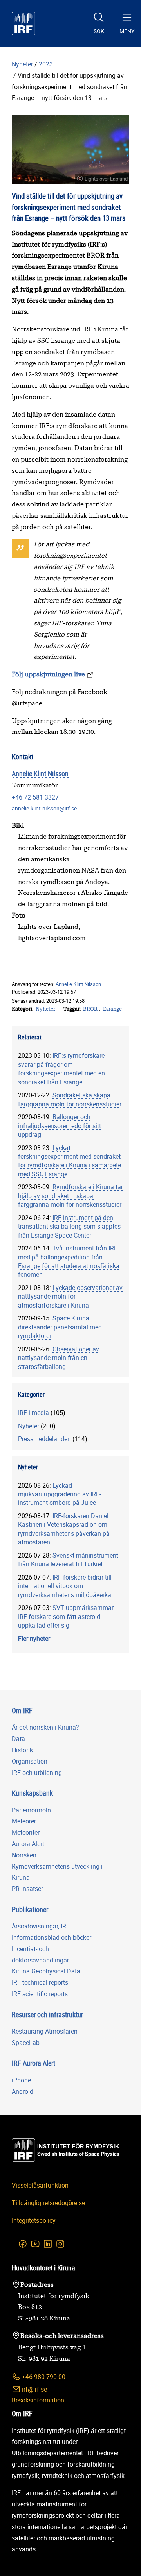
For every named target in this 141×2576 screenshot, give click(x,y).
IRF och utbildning (37, 1773)
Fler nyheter (34, 1639)
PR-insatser (27, 1889)
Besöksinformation (38, 2400)
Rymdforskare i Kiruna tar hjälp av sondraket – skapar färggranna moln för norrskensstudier (70, 1196)
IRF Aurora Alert (33, 2063)
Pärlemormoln (31, 1810)
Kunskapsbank (32, 1793)
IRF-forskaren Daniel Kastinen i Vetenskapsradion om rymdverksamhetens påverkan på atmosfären (64, 1529)
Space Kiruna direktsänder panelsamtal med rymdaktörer (60, 1327)
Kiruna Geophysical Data (46, 1971)
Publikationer (30, 1909)
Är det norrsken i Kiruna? (45, 1727)
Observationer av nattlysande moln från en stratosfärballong (59, 1358)
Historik (22, 1750)
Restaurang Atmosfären (45, 2031)
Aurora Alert (28, 1844)
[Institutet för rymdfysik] (23, 23)
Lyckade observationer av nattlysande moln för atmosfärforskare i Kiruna (70, 1296)
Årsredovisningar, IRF (41, 1926)
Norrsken (24, 1855)
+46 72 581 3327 (35, 797)
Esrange (112, 1009)
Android (23, 2091)
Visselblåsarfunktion (40, 2185)
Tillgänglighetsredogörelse (48, 2203)
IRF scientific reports (40, 1994)
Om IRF (22, 1710)
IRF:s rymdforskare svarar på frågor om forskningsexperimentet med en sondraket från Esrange (61, 1069)
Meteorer (24, 1821)
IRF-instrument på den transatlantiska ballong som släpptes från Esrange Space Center (69, 1226)
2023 (46, 64)
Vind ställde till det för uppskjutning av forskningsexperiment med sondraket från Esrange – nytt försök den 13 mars (70, 87)
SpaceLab (26, 2043)
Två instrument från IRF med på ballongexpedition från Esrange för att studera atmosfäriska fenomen (69, 1261)
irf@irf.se (34, 2389)
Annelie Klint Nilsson (40, 773)
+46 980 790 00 (43, 2377)
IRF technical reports (40, 1982)
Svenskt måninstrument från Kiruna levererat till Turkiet (68, 1560)
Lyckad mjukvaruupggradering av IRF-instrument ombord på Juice (60, 1494)
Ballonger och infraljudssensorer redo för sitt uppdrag (60, 1126)
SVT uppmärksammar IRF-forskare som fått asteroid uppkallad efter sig (66, 1616)
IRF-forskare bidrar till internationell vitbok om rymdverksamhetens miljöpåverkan (66, 1586)
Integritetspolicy (34, 2220)
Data (18, 1739)
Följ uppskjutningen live (48, 674)
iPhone (21, 2080)
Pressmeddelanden (44, 1439)
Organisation (30, 1761)
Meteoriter (26, 1832)
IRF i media (33, 1413)
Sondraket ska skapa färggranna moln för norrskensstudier (70, 1099)
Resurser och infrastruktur (47, 2014)
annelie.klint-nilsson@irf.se (44, 808)
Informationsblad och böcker (52, 1937)
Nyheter (22, 64)
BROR (90, 1009)
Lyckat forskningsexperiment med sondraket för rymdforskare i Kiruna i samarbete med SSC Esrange (70, 1161)
